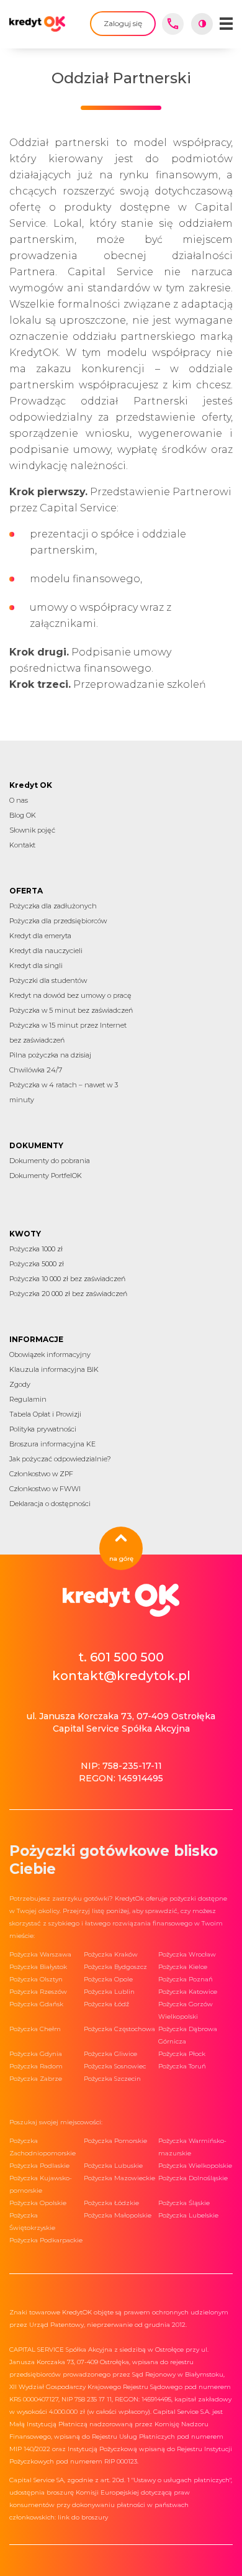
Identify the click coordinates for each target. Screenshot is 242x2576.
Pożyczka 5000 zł (37, 1264)
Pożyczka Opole (108, 1979)
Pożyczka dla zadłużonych (53, 906)
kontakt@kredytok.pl (121, 1676)
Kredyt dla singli (36, 966)
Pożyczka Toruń (182, 2066)
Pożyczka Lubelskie (188, 2215)
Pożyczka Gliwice (110, 2054)
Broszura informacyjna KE (52, 1444)
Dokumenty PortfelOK (46, 1176)
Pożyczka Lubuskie (113, 2166)
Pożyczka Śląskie (184, 2203)
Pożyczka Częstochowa (119, 2029)
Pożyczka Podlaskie (39, 2166)
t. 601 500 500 (121, 1657)
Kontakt (22, 845)
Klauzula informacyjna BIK (54, 1369)
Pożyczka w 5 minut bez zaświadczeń (71, 1010)
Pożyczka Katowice (188, 1992)
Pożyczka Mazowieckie (119, 2178)
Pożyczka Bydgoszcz (115, 1967)
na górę (121, 1559)
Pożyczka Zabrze (36, 2079)
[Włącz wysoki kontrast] (202, 24)
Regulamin (28, 1399)
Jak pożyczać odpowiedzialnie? (60, 1459)
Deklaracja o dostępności (50, 1504)
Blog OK (23, 815)
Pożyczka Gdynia (36, 2054)
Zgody (20, 1384)
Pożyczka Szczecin (112, 2079)
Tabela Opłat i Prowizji (45, 1414)
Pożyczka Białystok (38, 1967)
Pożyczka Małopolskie (118, 2215)
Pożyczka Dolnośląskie (193, 2178)
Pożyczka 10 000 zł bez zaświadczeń (67, 1279)
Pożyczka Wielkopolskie (195, 2166)
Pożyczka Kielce (183, 1967)
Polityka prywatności (43, 1429)
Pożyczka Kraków (111, 1954)
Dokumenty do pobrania (50, 1161)
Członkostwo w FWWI (45, 1489)
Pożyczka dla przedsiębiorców (58, 921)
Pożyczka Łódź (106, 2004)
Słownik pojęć (32, 830)
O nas (19, 800)
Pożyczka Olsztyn (36, 1979)
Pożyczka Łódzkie (111, 2203)
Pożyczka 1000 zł (36, 1249)
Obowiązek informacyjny (50, 1354)
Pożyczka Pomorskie (115, 2141)
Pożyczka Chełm (35, 2029)
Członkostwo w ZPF (41, 1474)
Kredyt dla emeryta (40, 936)
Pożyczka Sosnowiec (115, 2066)
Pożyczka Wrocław (187, 1954)
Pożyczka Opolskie (38, 2203)
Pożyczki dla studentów (48, 980)
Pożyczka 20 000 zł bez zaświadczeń (68, 1294)
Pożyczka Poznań (186, 1979)
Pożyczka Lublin (109, 1992)
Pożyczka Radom (36, 2066)
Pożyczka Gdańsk (36, 2004)
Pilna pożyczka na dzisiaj (50, 1055)
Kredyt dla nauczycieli (46, 951)
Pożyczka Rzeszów (38, 1992)
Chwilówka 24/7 (36, 1070)
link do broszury (83, 2517)
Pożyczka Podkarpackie (46, 2240)
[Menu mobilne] (226, 24)
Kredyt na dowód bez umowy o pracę (70, 995)
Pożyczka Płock (182, 2054)
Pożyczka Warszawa (40, 1954)
